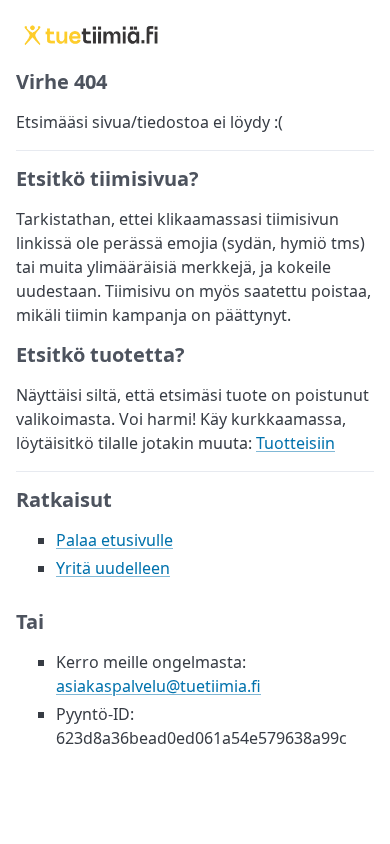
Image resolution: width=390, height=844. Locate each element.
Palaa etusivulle (114, 540)
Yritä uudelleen (113, 568)
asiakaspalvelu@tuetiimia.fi (158, 686)
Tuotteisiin (295, 443)
